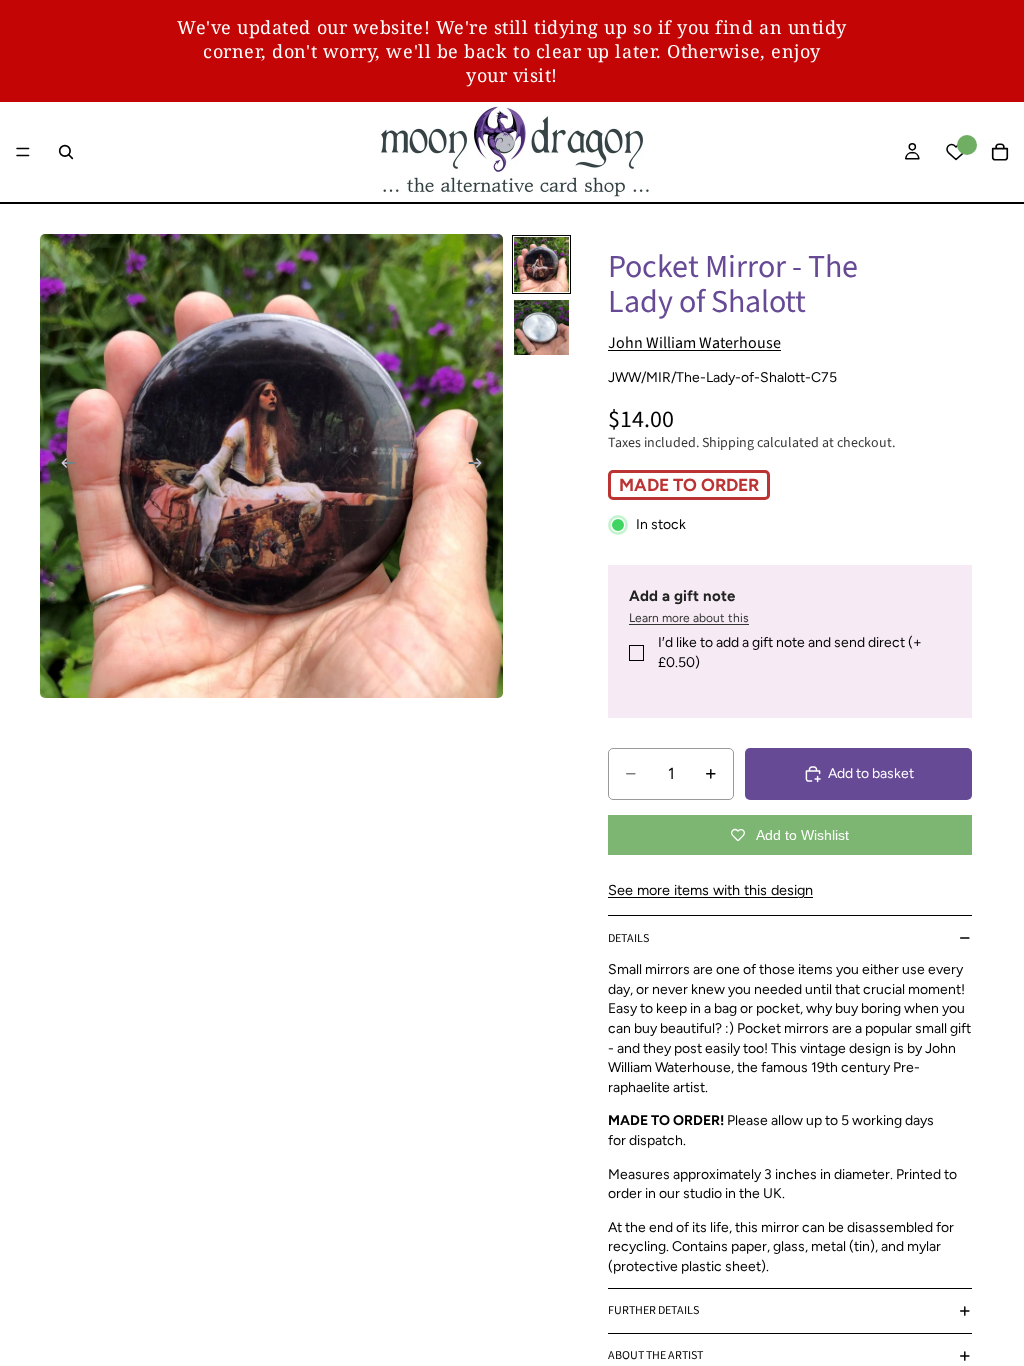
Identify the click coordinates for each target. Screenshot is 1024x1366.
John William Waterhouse (694, 343)
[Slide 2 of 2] (541, 327)
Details (628, 938)
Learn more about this (689, 618)
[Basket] (1000, 152)
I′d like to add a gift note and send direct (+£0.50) (790, 652)
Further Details (653, 1310)
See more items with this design (710, 890)
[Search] (66, 152)
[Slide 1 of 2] (541, 264)
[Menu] (23, 152)
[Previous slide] (62, 466)
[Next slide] (481, 466)
